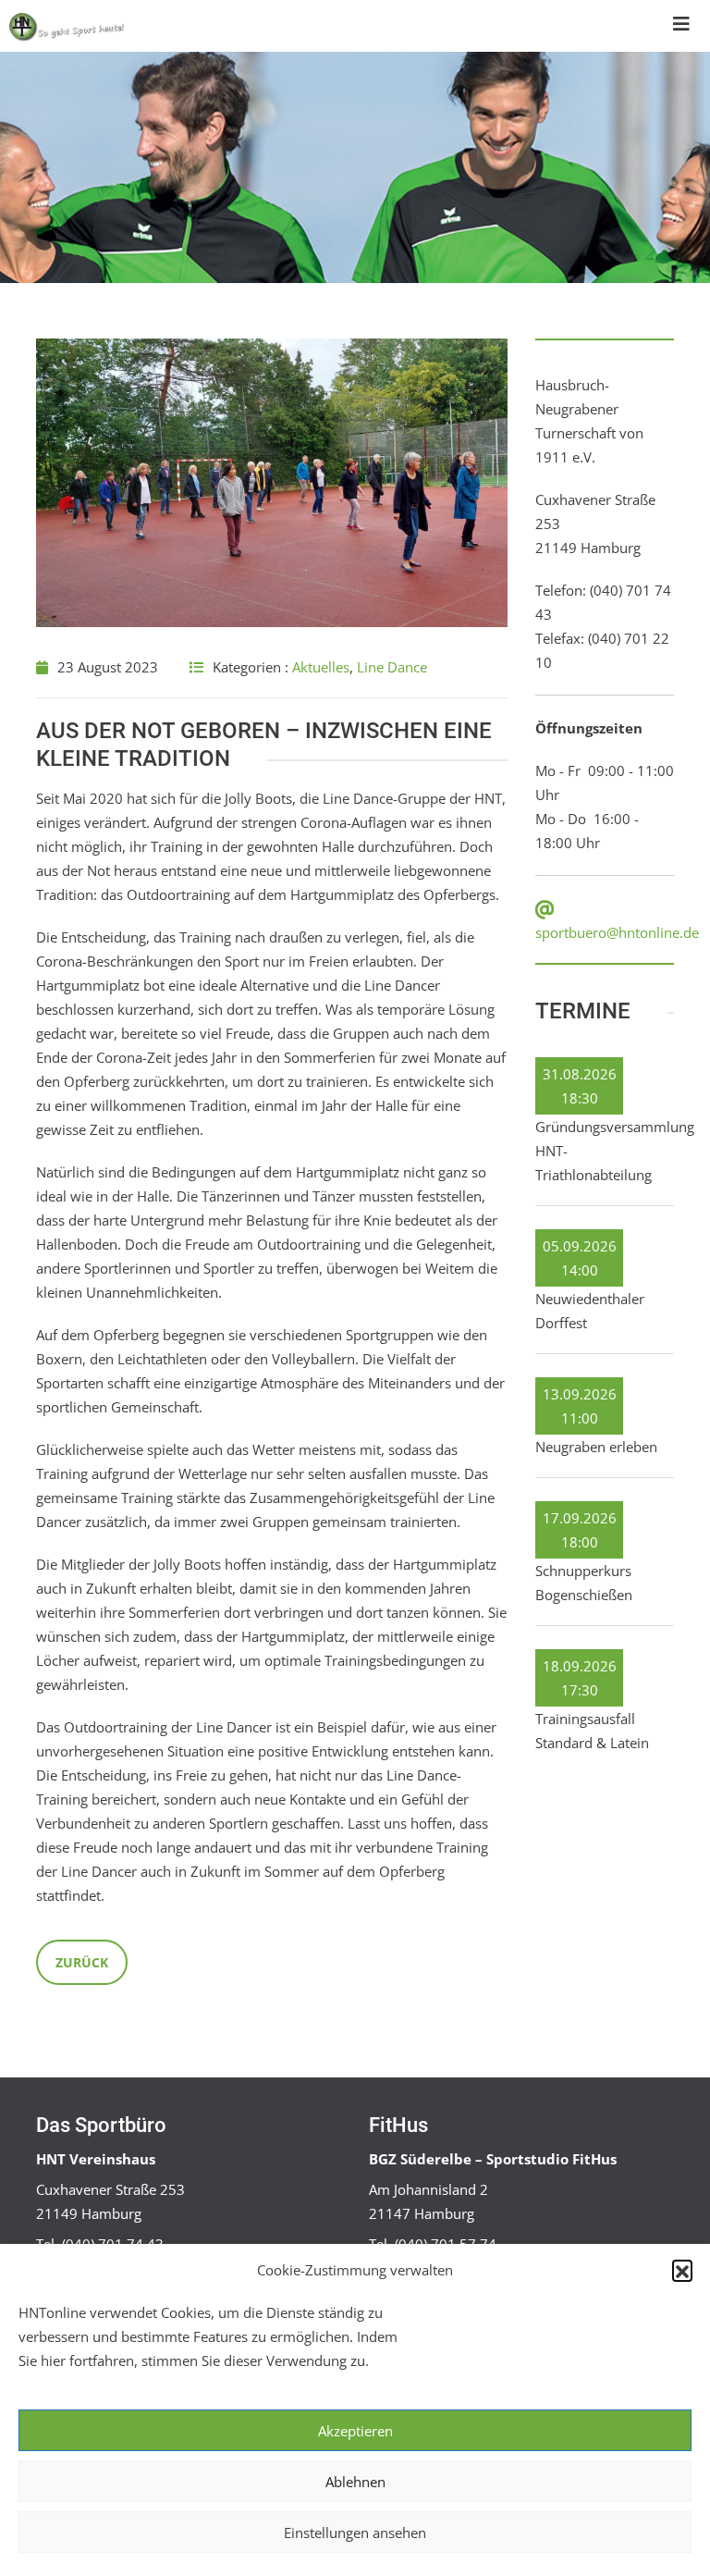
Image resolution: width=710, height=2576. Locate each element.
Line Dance (392, 667)
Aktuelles (321, 667)
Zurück (82, 1962)
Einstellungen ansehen (355, 2533)
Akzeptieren (355, 2431)
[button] (682, 2270)
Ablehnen (355, 2482)
